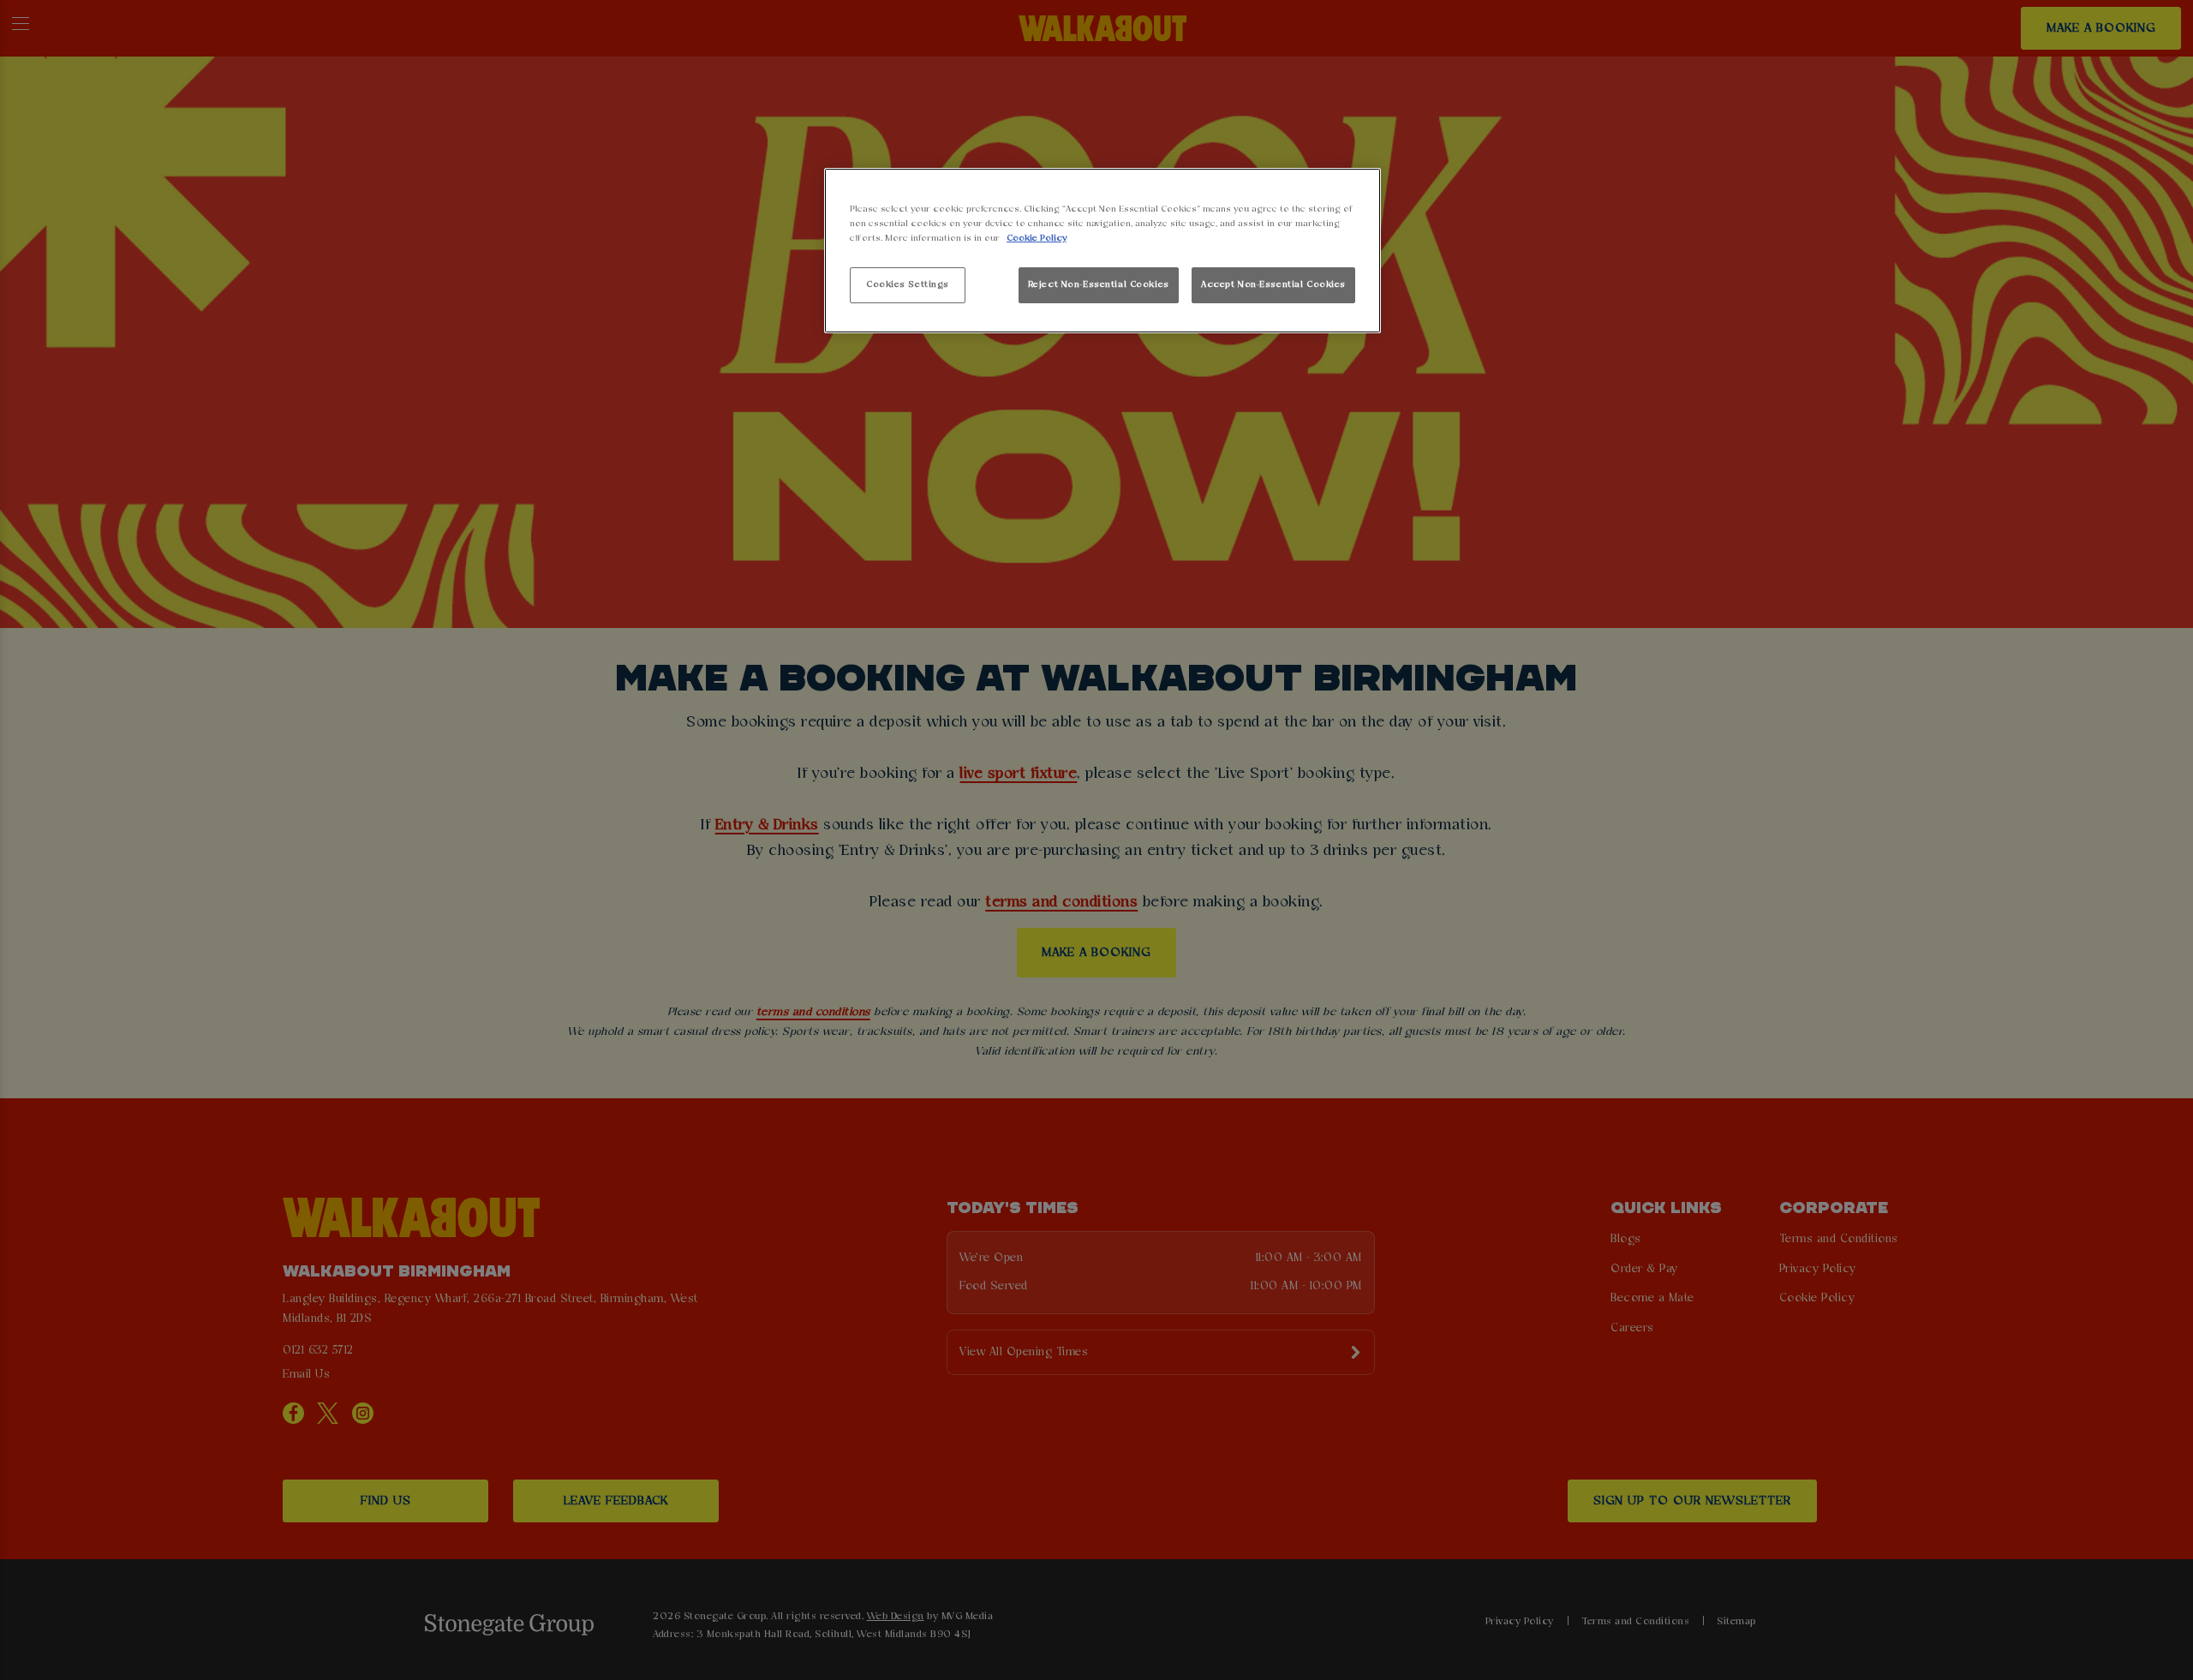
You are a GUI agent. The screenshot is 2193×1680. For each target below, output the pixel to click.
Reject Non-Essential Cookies (1099, 284)
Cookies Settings (908, 284)
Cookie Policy (1037, 238)
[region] (1102, 251)
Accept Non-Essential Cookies (1273, 284)
